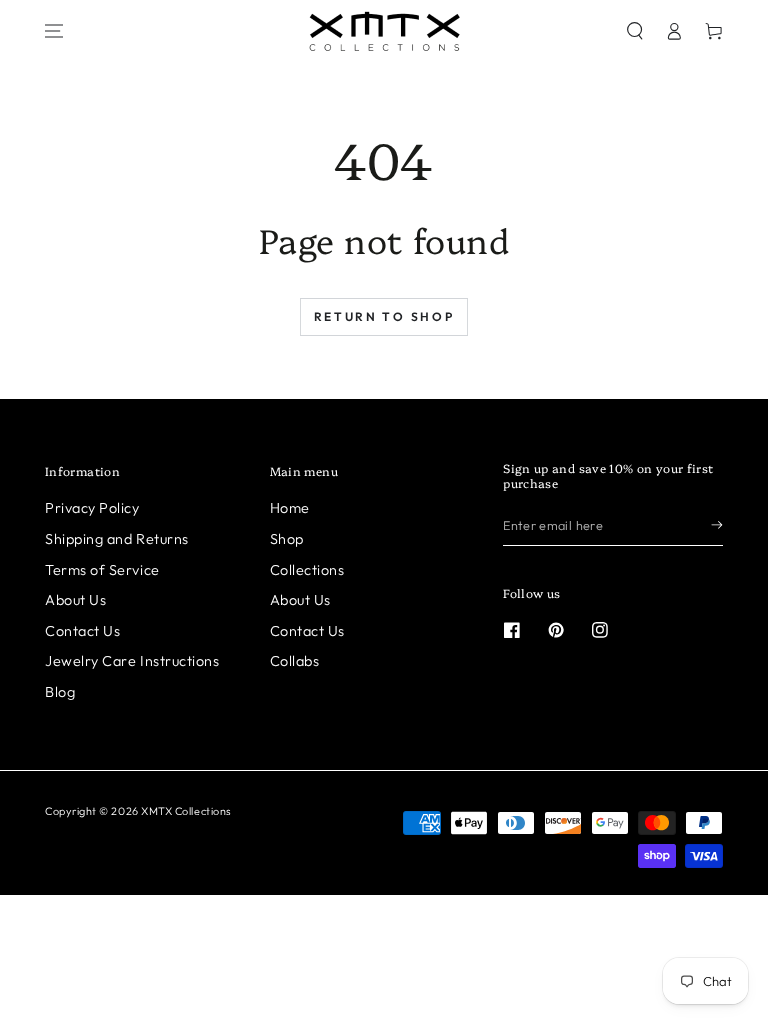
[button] (635, 31)
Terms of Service (102, 570)
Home (290, 508)
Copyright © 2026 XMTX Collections (138, 811)
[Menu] (54, 31)
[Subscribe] (717, 525)
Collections (307, 570)
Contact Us (82, 631)
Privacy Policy (92, 508)
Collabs (295, 661)
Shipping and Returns (117, 539)
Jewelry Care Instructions (132, 661)
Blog (60, 692)
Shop (287, 539)
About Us (75, 600)
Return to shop (384, 316)
